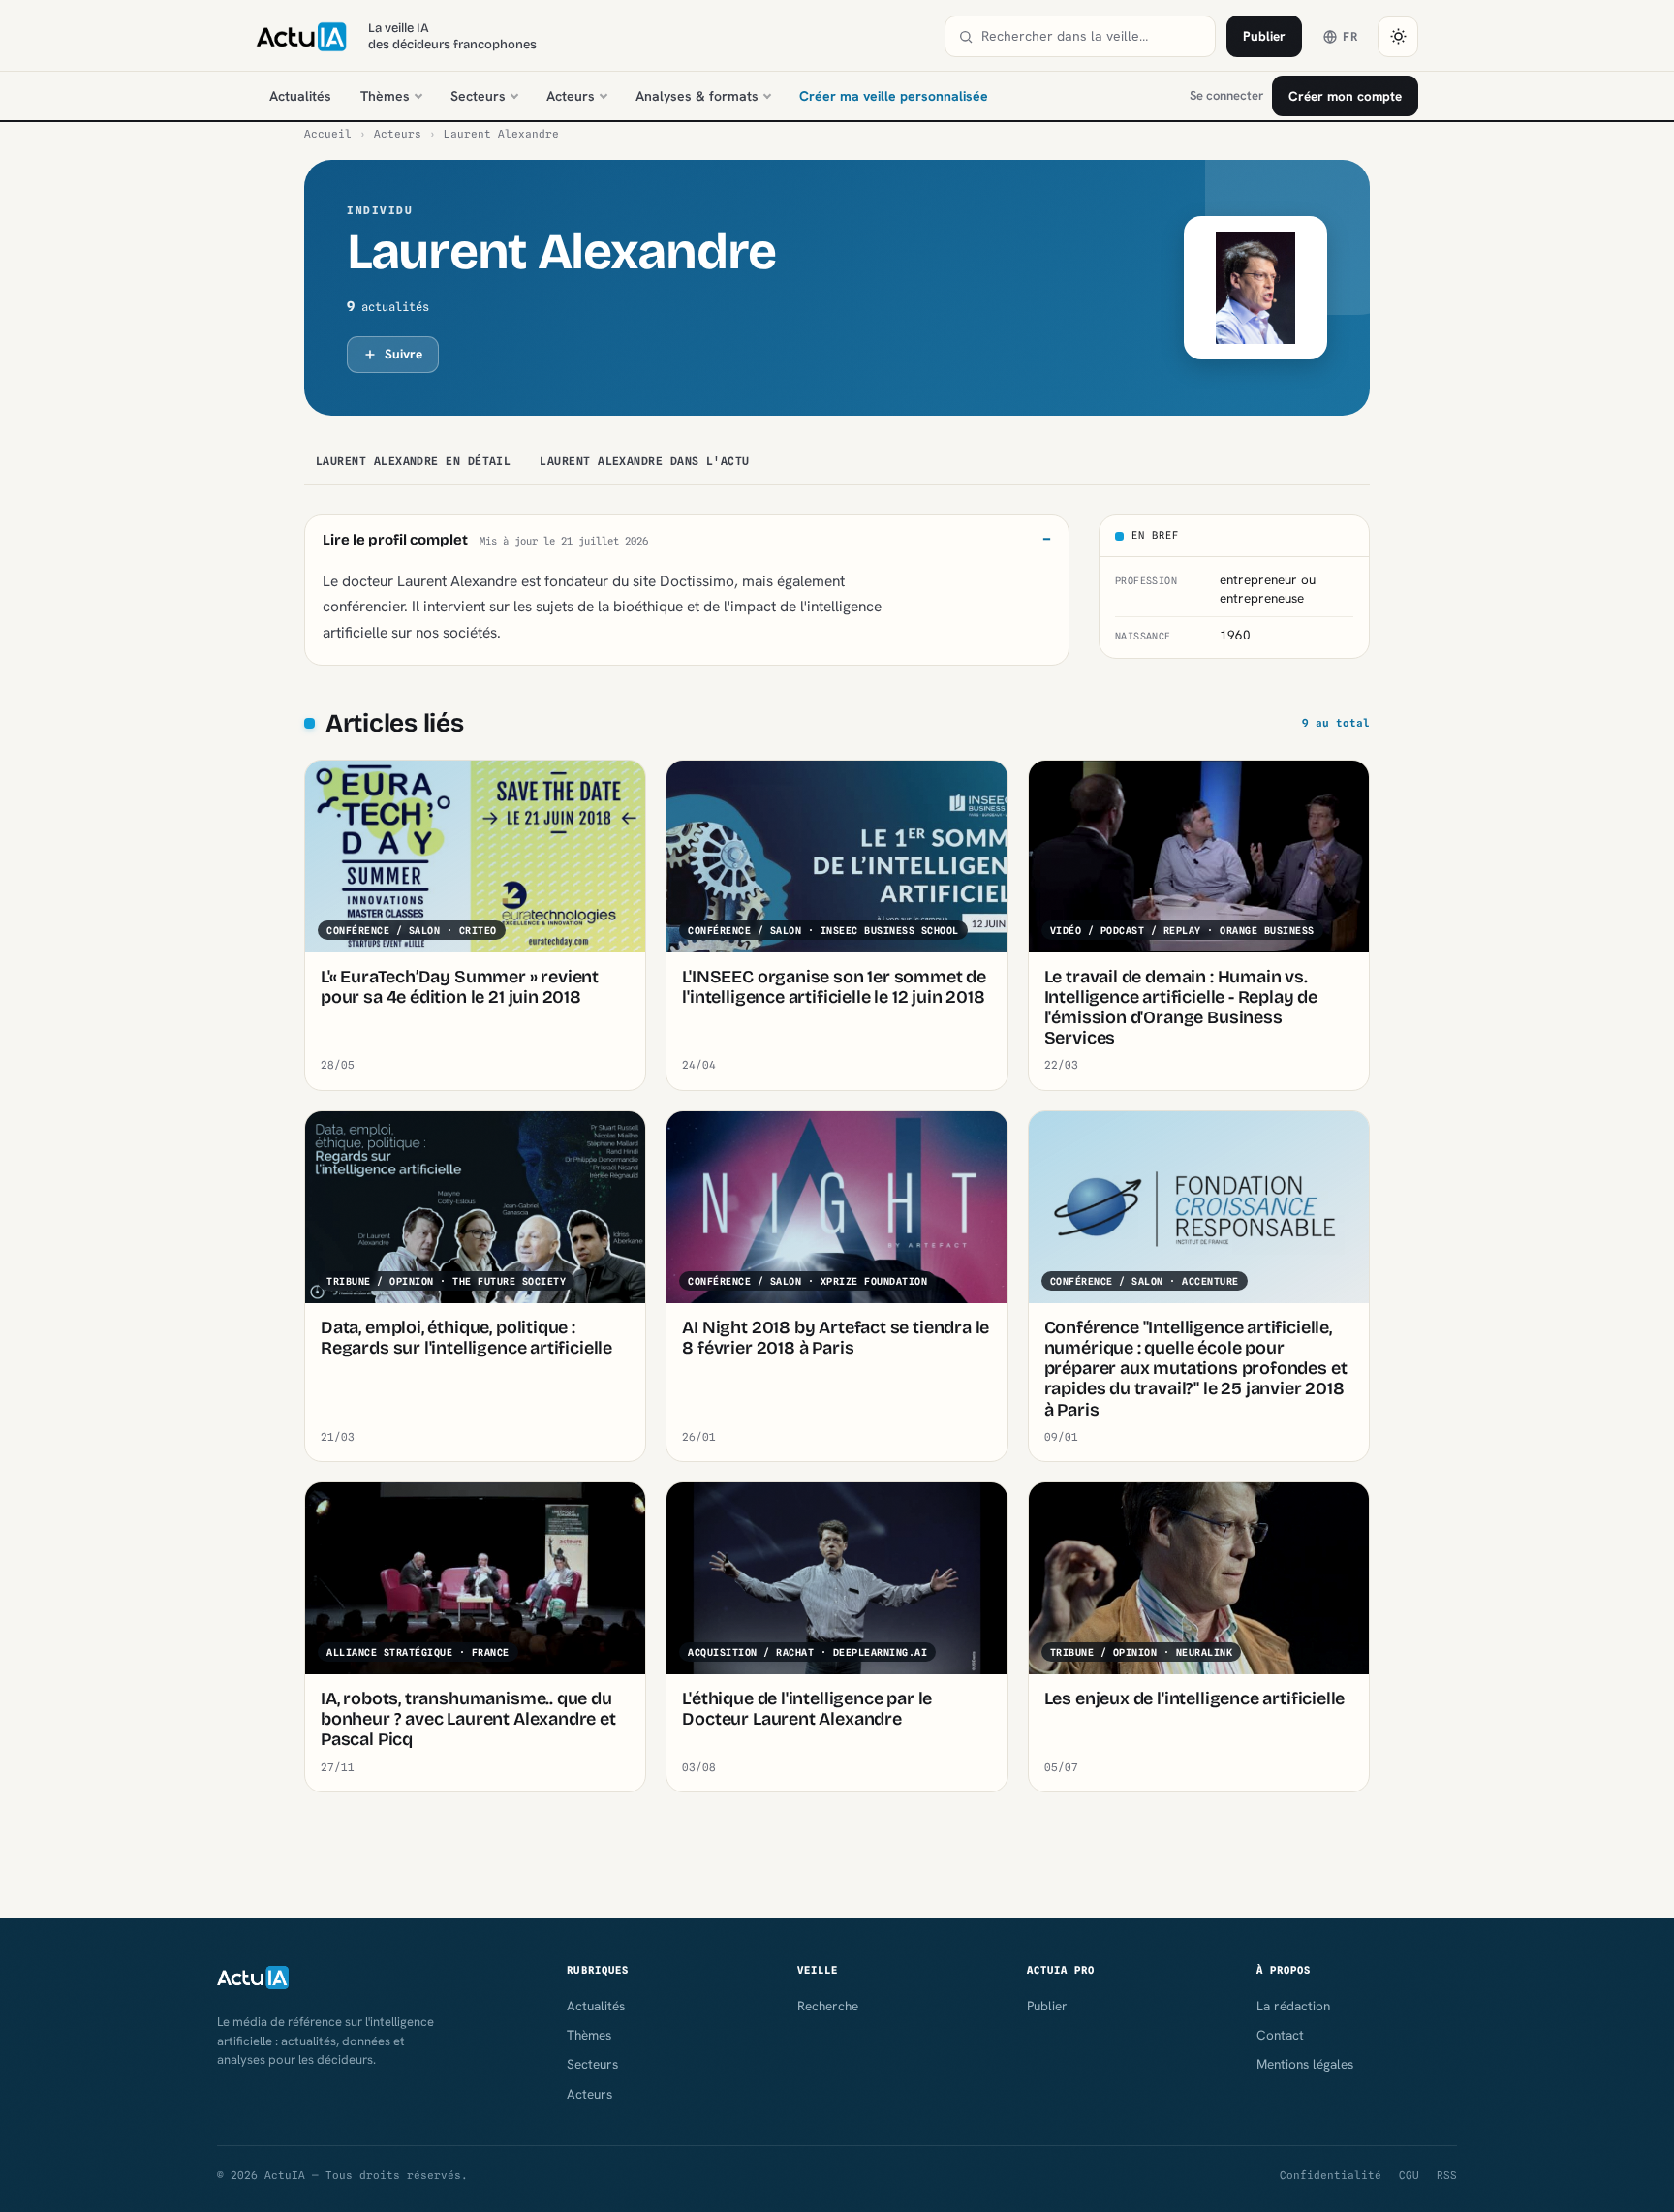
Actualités (300, 96)
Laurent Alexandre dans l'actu (644, 461)
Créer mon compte (1345, 96)
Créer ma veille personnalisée (894, 96)
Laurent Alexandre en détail (413, 461)
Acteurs (571, 96)
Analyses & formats (697, 96)
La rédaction (1293, 2006)
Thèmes (385, 96)
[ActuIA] (301, 37)
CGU (1409, 2175)
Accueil (328, 134)
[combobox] (1092, 36)
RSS (1447, 2175)
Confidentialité (1331, 2175)
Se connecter (1226, 95)
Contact (1280, 2035)
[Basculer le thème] (1398, 37)
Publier (1264, 36)
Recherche (828, 2006)
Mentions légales (1305, 2064)
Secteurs (478, 96)
